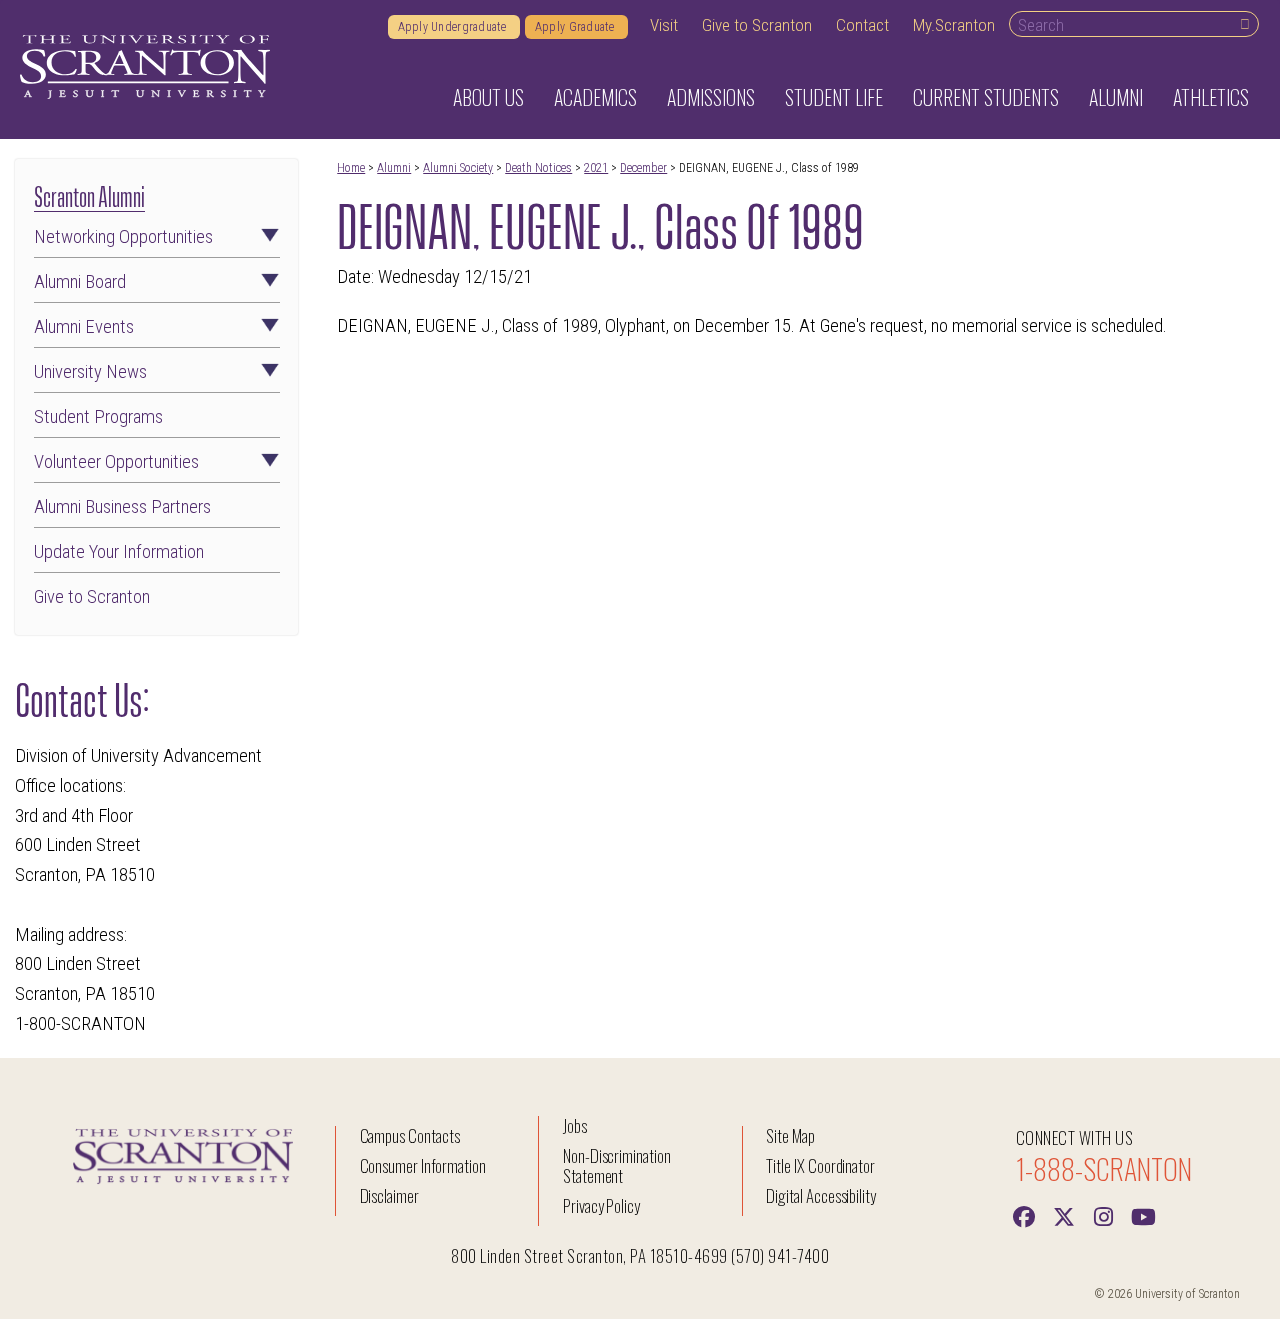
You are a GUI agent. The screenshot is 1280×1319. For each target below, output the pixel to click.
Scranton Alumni (89, 194)
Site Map (790, 1135)
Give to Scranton (757, 25)
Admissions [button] (711, 97)
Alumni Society (458, 168)
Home (351, 168)
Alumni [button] (1116, 97)
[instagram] (1104, 1215)
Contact (862, 25)
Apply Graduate (576, 27)
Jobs (575, 1125)
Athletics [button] (1211, 97)
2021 (596, 168)
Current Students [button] (986, 97)
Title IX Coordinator (820, 1165)
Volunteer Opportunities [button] (116, 462)
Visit (664, 25)
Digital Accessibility (821, 1195)
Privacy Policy (601, 1205)
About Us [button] (488, 97)
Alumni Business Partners (122, 507)
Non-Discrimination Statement (617, 1165)
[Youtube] (1144, 1215)
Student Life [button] (834, 97)
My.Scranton (954, 25)
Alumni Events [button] (84, 327)
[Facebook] (1024, 1215)
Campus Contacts (410, 1135)
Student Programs (98, 417)
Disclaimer (390, 1195)
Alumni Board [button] (80, 282)
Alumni (394, 168)
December (643, 168)
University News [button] (90, 372)
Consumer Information (423, 1165)
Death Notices (538, 168)
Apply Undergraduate (454, 27)
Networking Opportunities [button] (123, 237)
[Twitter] (1064, 1215)
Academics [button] (595, 97)
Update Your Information (119, 552)
